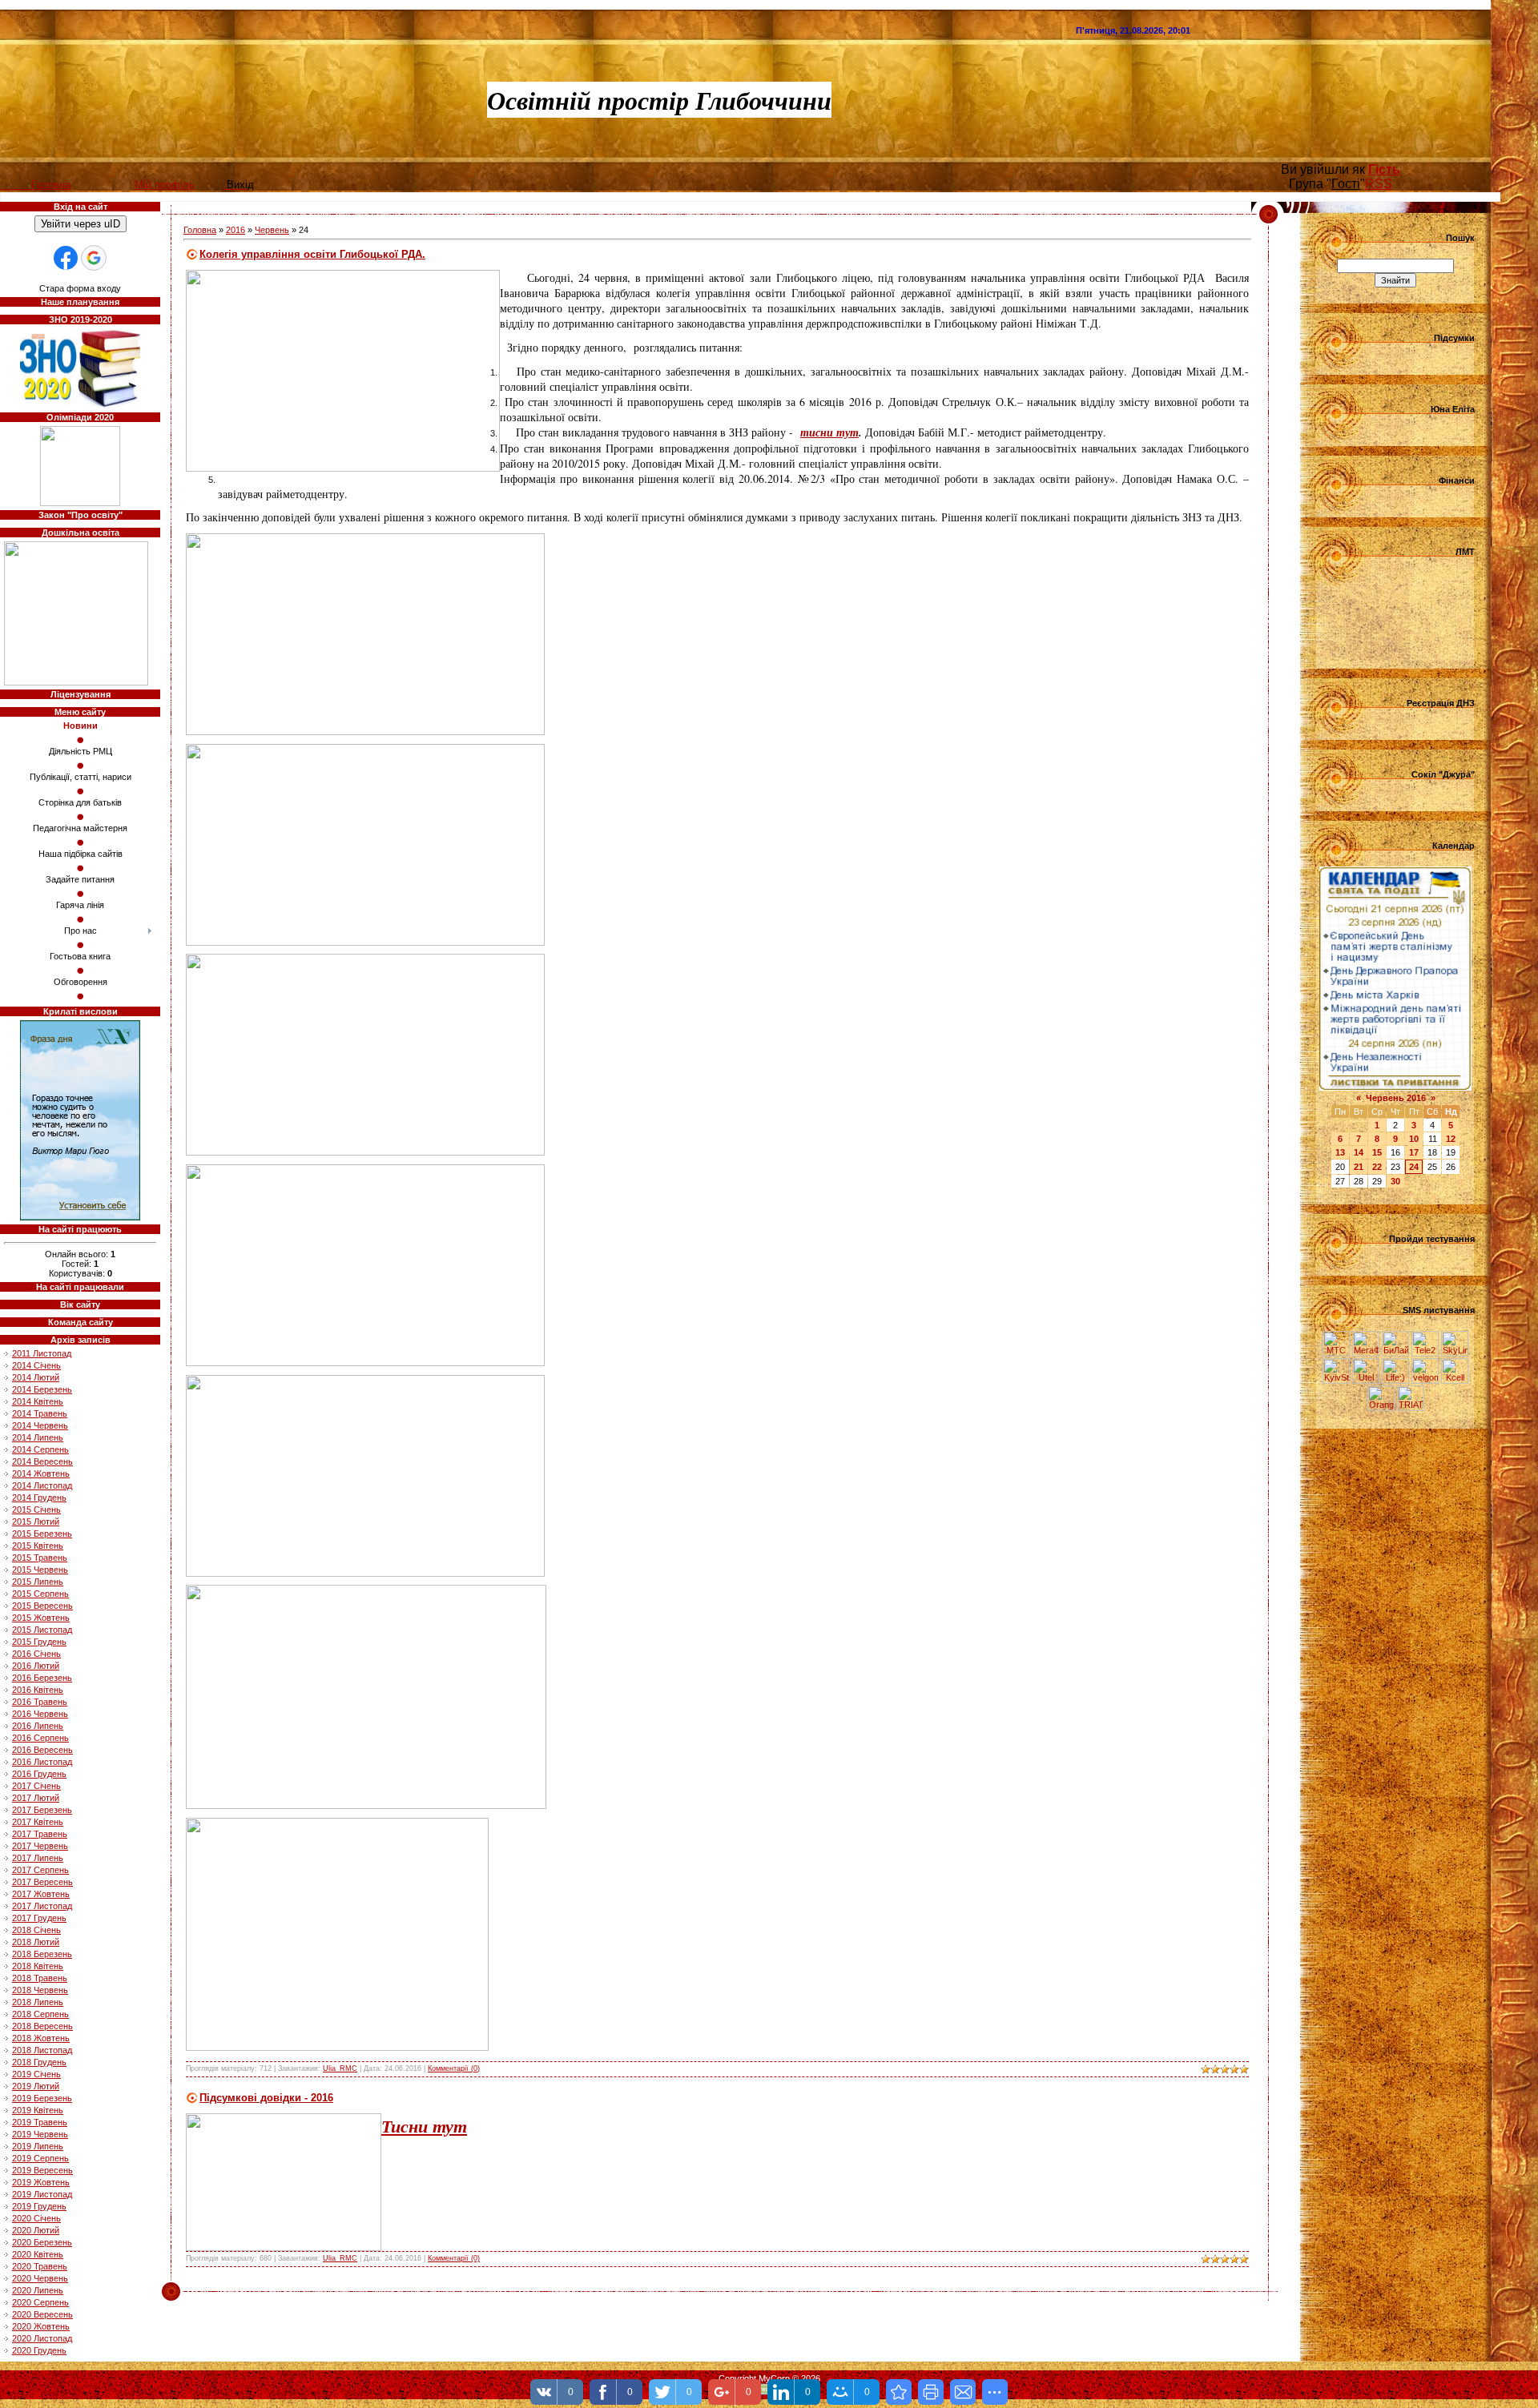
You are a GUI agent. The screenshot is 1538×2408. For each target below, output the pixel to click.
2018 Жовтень (41, 2038)
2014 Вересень (42, 1461)
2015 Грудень (39, 1642)
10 (1414, 1139)
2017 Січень (36, 1786)
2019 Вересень (42, 2170)
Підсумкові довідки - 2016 (266, 2098)
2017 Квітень (38, 1822)
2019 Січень (36, 2074)
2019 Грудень (39, 2206)
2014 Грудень (39, 1497)
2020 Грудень (39, 2350)
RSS (1379, 184)
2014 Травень (40, 1413)
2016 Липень (38, 1726)
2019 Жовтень (41, 2182)
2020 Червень (40, 2278)
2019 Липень (38, 2146)
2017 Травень (40, 1834)
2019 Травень (40, 2122)
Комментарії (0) (454, 2068)
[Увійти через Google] (94, 258)
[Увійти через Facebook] (66, 258)
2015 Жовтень (41, 1618)
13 (1340, 1152)
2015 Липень (38, 1582)
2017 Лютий (36, 1798)
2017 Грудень (39, 1918)
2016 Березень (42, 1678)
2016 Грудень (39, 1774)
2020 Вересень (42, 2314)
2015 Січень (36, 1510)
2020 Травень (40, 2266)
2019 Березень (42, 2098)
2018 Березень (42, 1954)
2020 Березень (42, 2242)
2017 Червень (40, 1846)
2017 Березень (42, 1810)
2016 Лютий (36, 1666)
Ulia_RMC (340, 2068)
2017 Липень (38, 1858)
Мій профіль (165, 185)
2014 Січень (36, 1365)
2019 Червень (40, 2134)
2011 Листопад (42, 1353)
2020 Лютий (36, 2230)
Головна (200, 230)
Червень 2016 (1396, 1098)
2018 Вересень (42, 2026)
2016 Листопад (42, 1762)
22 (1377, 1167)
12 (1451, 1139)
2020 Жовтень (41, 2326)
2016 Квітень (38, 1690)
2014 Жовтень (41, 1473)
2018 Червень (40, 1990)
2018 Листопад (42, 2050)
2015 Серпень (40, 1594)
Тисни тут (424, 2126)
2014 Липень (38, 1437)
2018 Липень (38, 2002)
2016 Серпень (40, 1738)
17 (1414, 1152)
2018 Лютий (36, 1942)
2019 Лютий (36, 2086)
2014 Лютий (36, 1377)
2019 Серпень (40, 2158)
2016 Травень (40, 1702)
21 (1359, 1167)
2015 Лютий (36, 1522)
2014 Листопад (42, 1485)
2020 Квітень (38, 2254)
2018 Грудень (39, 2062)
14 (1359, 1152)
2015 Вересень (42, 1606)
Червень (272, 230)
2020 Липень (38, 2290)
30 (1395, 1181)
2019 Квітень (38, 2110)
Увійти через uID (81, 224)
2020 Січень (36, 2218)
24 (1414, 1167)
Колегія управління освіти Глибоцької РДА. (312, 254)
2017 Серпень (40, 1870)
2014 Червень (40, 1425)
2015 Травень (40, 1558)
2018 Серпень (40, 2014)
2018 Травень (40, 1978)
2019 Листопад (42, 2194)
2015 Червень (40, 1570)
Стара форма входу (80, 288)
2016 (236, 230)
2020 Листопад (42, 2338)
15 (1377, 1152)
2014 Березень (42, 1389)
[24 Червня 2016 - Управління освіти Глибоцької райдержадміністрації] (899, 2392)
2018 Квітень (38, 1966)
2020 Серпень (40, 2302)
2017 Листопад (42, 1906)
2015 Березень (42, 1534)
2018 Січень (36, 1930)
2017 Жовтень (41, 1894)
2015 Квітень (38, 1546)
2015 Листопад (42, 1630)
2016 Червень (40, 1714)
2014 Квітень (38, 1401)
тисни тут (829, 432)
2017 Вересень (42, 1882)
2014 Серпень (40, 1449)
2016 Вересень (42, 1750)
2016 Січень (36, 1654)
